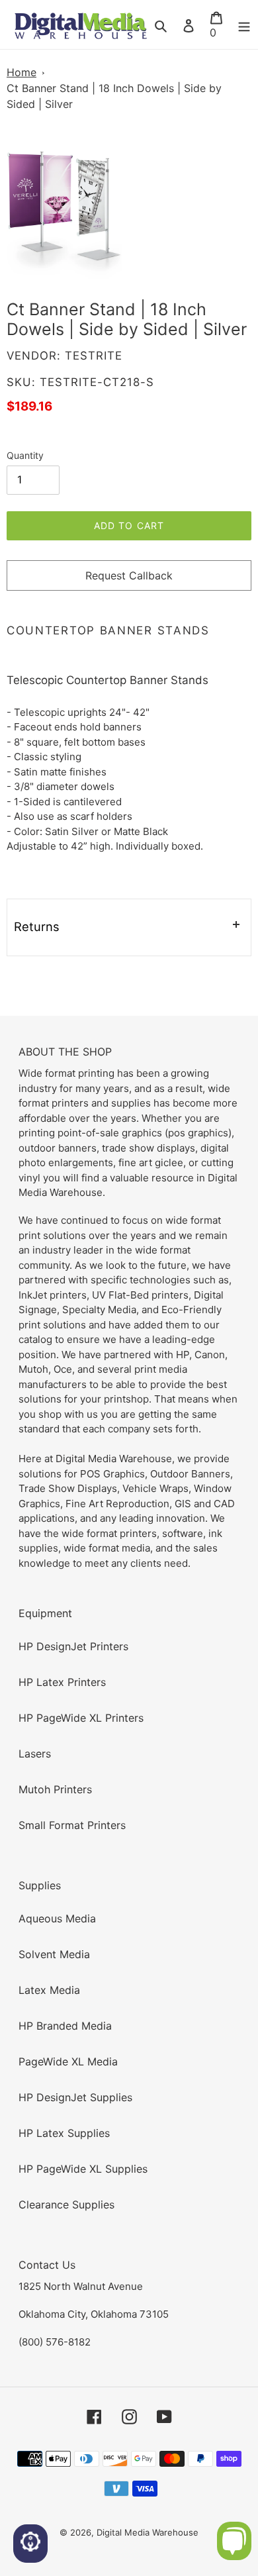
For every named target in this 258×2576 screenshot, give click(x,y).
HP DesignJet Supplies (75, 2097)
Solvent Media (54, 1954)
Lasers (35, 1754)
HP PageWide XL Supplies (83, 2169)
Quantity (25, 455)
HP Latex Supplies (64, 2133)
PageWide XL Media (68, 2061)
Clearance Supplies (66, 2204)
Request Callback (129, 575)
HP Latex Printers (62, 1682)
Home (21, 72)
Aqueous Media (57, 1918)
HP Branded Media (65, 2026)
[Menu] (244, 25)
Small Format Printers (72, 1825)
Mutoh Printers (55, 1789)
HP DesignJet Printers (73, 1646)
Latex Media (49, 1990)
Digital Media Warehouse (148, 2532)
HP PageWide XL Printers (81, 1718)
